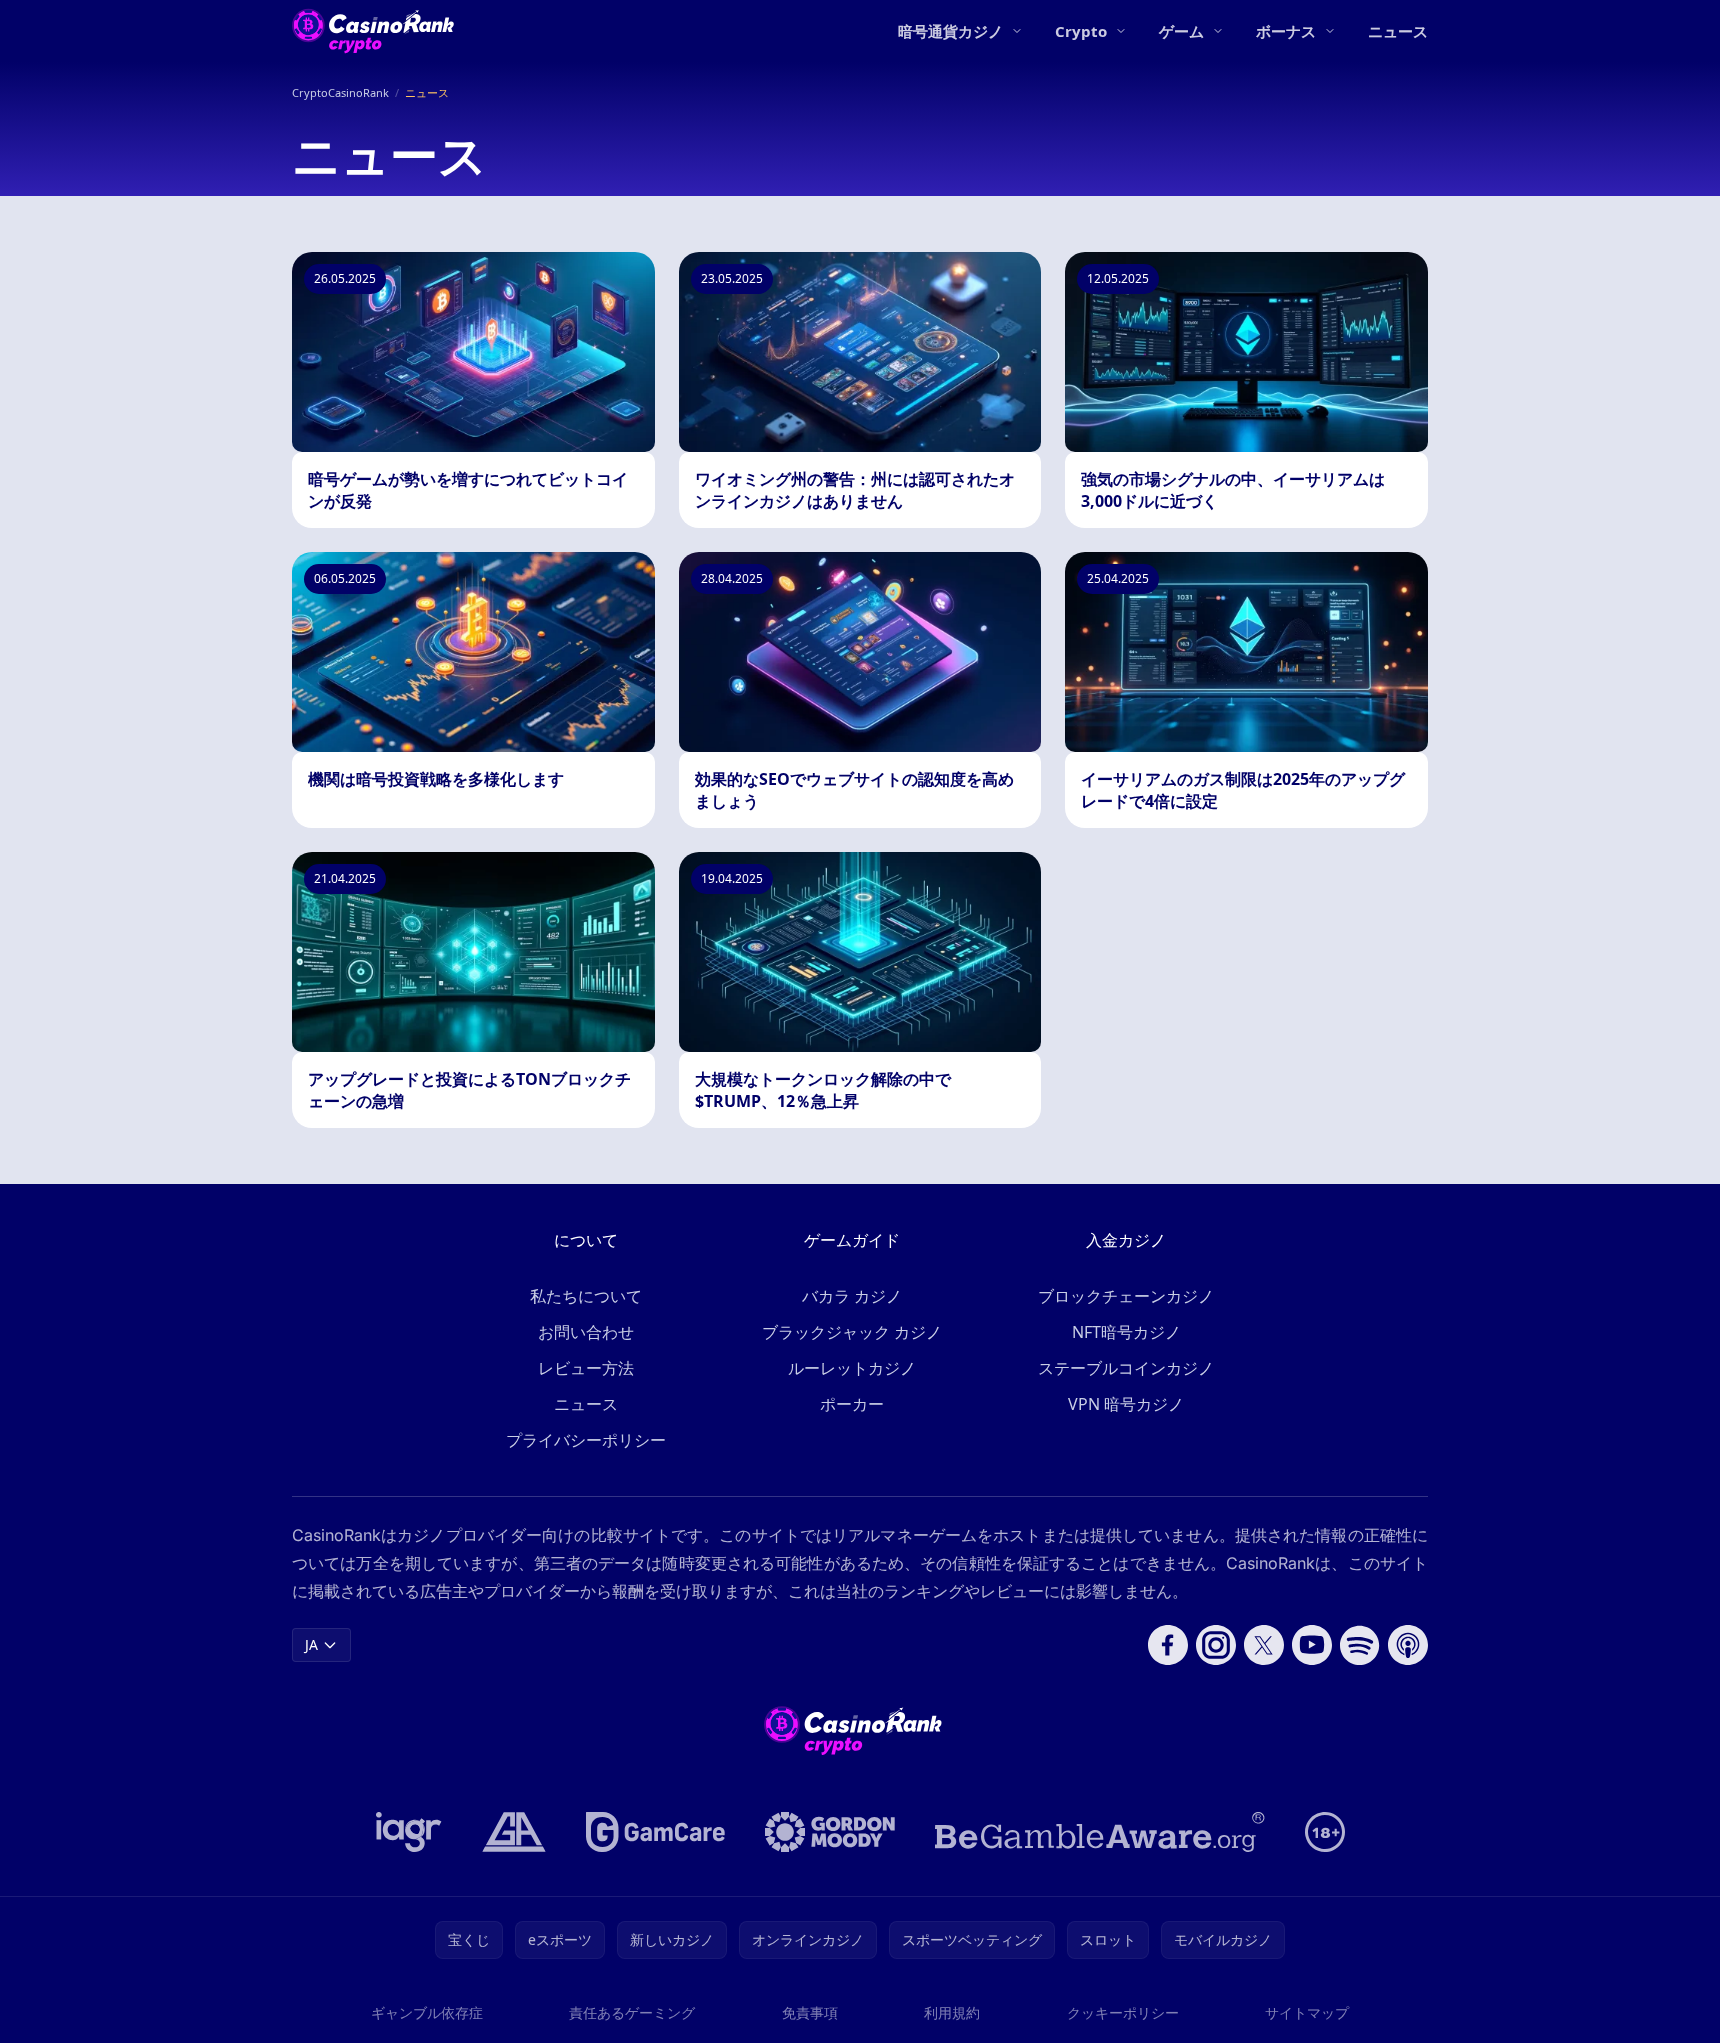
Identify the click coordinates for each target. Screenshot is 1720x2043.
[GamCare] (655, 1832)
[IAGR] (409, 1832)
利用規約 (952, 2012)
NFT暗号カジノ (1126, 1332)
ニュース (1398, 31)
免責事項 (810, 2012)
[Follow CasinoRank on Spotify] (1360, 1645)
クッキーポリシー (1123, 2012)
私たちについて (586, 1296)
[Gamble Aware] (1100, 1832)
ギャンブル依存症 (427, 2012)
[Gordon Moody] (830, 1832)
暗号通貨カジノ (950, 31)
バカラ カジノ (852, 1296)
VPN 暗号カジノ (1126, 1404)
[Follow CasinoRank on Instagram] (1216, 1645)
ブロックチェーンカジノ (1126, 1296)
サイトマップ (1307, 2012)
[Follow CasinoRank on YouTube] (1312, 1645)
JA (311, 1644)
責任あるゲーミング (632, 2012)
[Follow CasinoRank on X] (1264, 1645)
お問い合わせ (586, 1332)
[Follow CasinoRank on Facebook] (1168, 1645)
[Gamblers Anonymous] (514, 1832)
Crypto (1081, 31)
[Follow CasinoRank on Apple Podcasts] (1408, 1645)
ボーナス (1286, 31)
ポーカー (852, 1404)
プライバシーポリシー (586, 1440)
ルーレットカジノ (852, 1368)
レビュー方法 (586, 1368)
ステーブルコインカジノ (1126, 1368)
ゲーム (1181, 31)
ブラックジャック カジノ (852, 1332)
